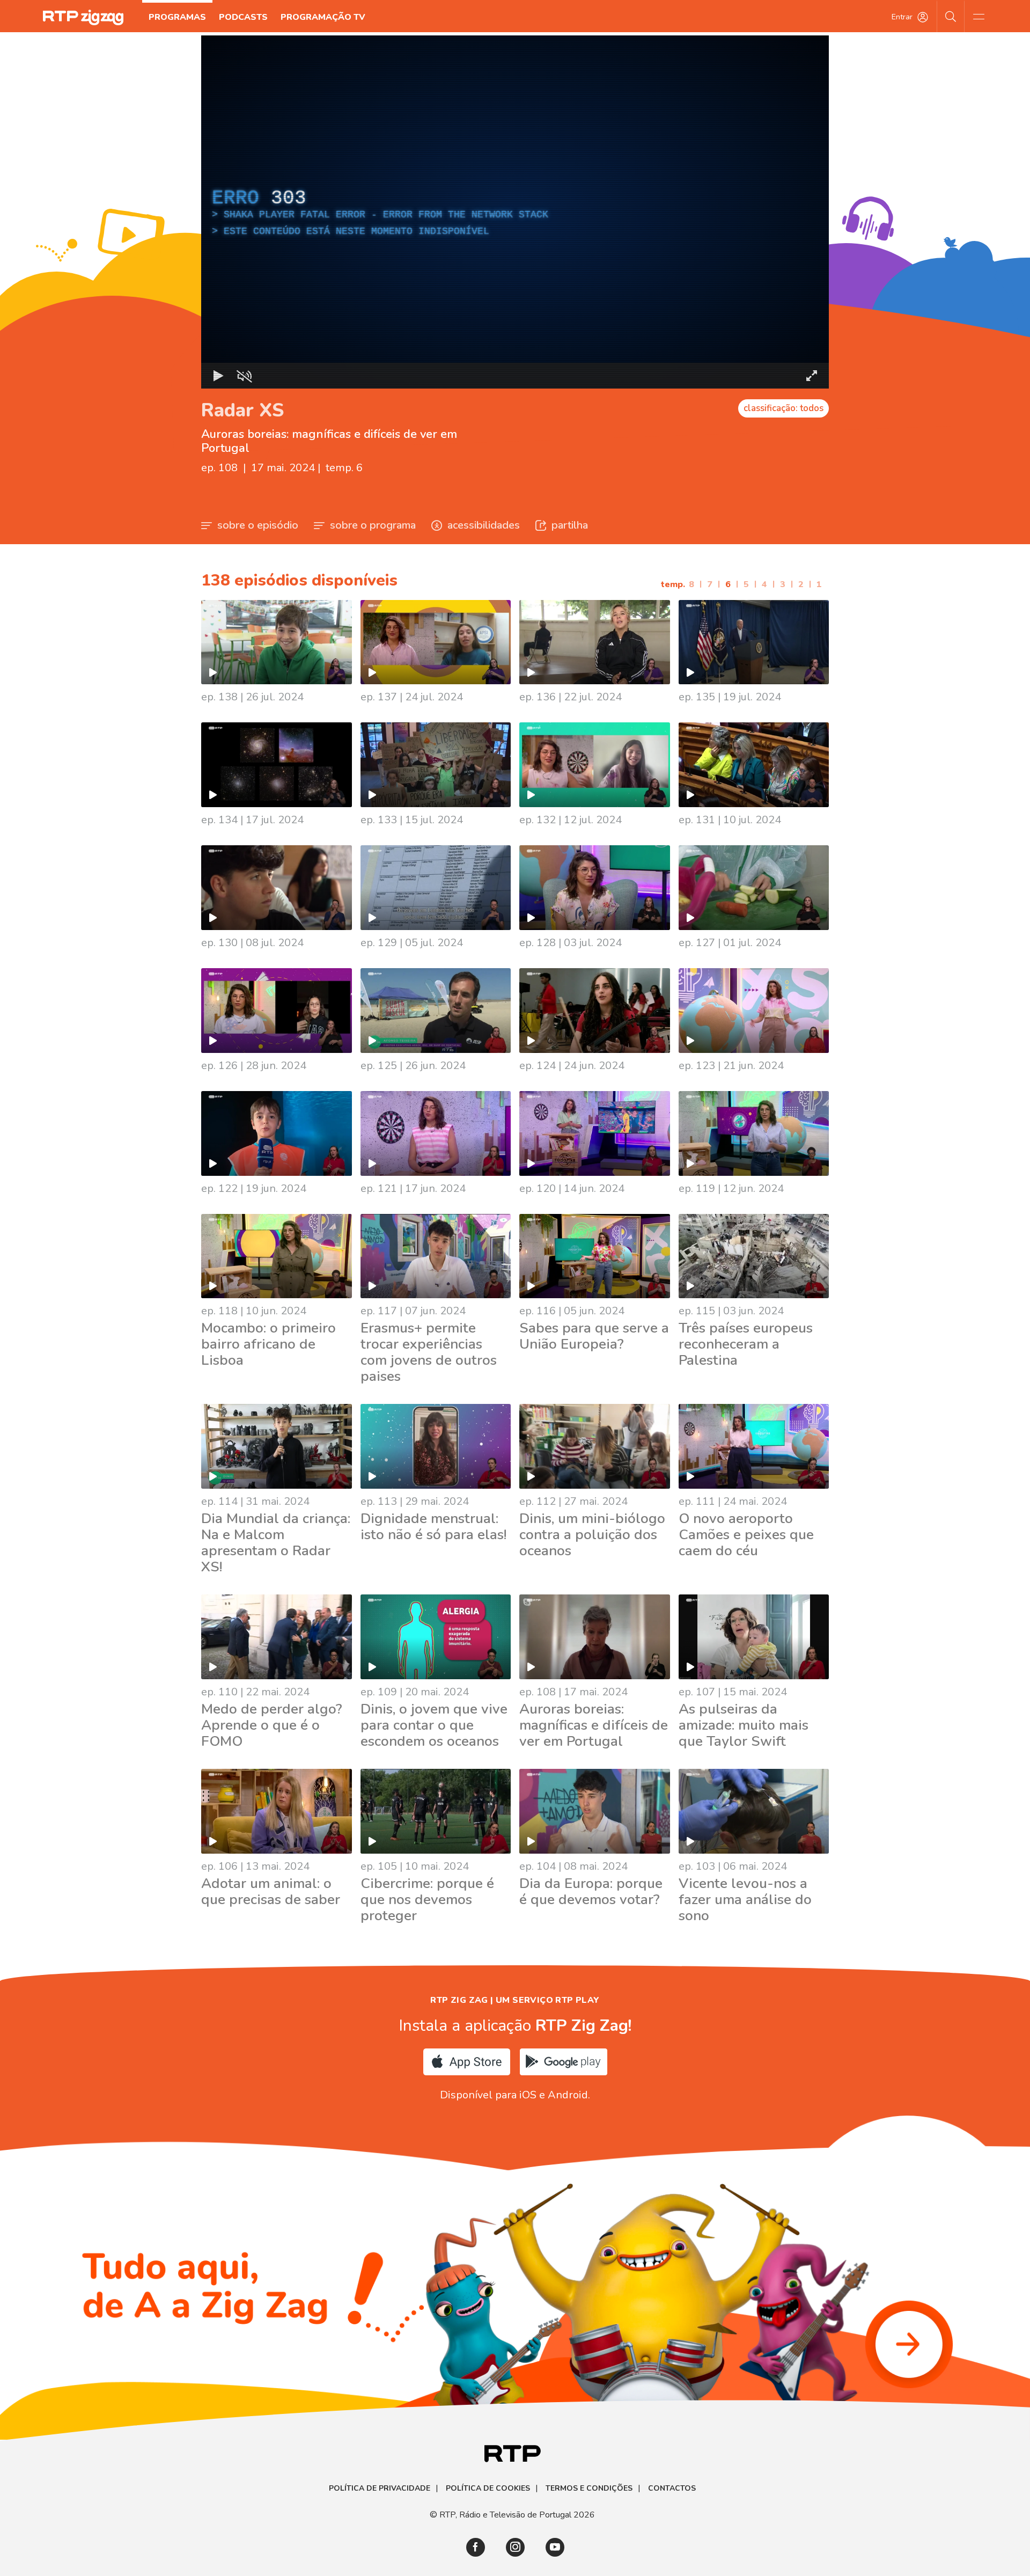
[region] (515, 212)
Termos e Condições (589, 2489)
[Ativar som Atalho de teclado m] (244, 376)
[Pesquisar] (951, 16)
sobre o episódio (258, 525)
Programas (177, 17)
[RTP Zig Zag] (83, 17)
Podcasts (243, 17)
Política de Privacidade (380, 2489)
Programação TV (323, 17)
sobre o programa (373, 525)
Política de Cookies (488, 2489)
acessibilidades (484, 525)
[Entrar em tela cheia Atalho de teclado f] (812, 376)
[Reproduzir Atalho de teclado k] (218, 376)
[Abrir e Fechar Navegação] (979, 16)
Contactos (672, 2489)
